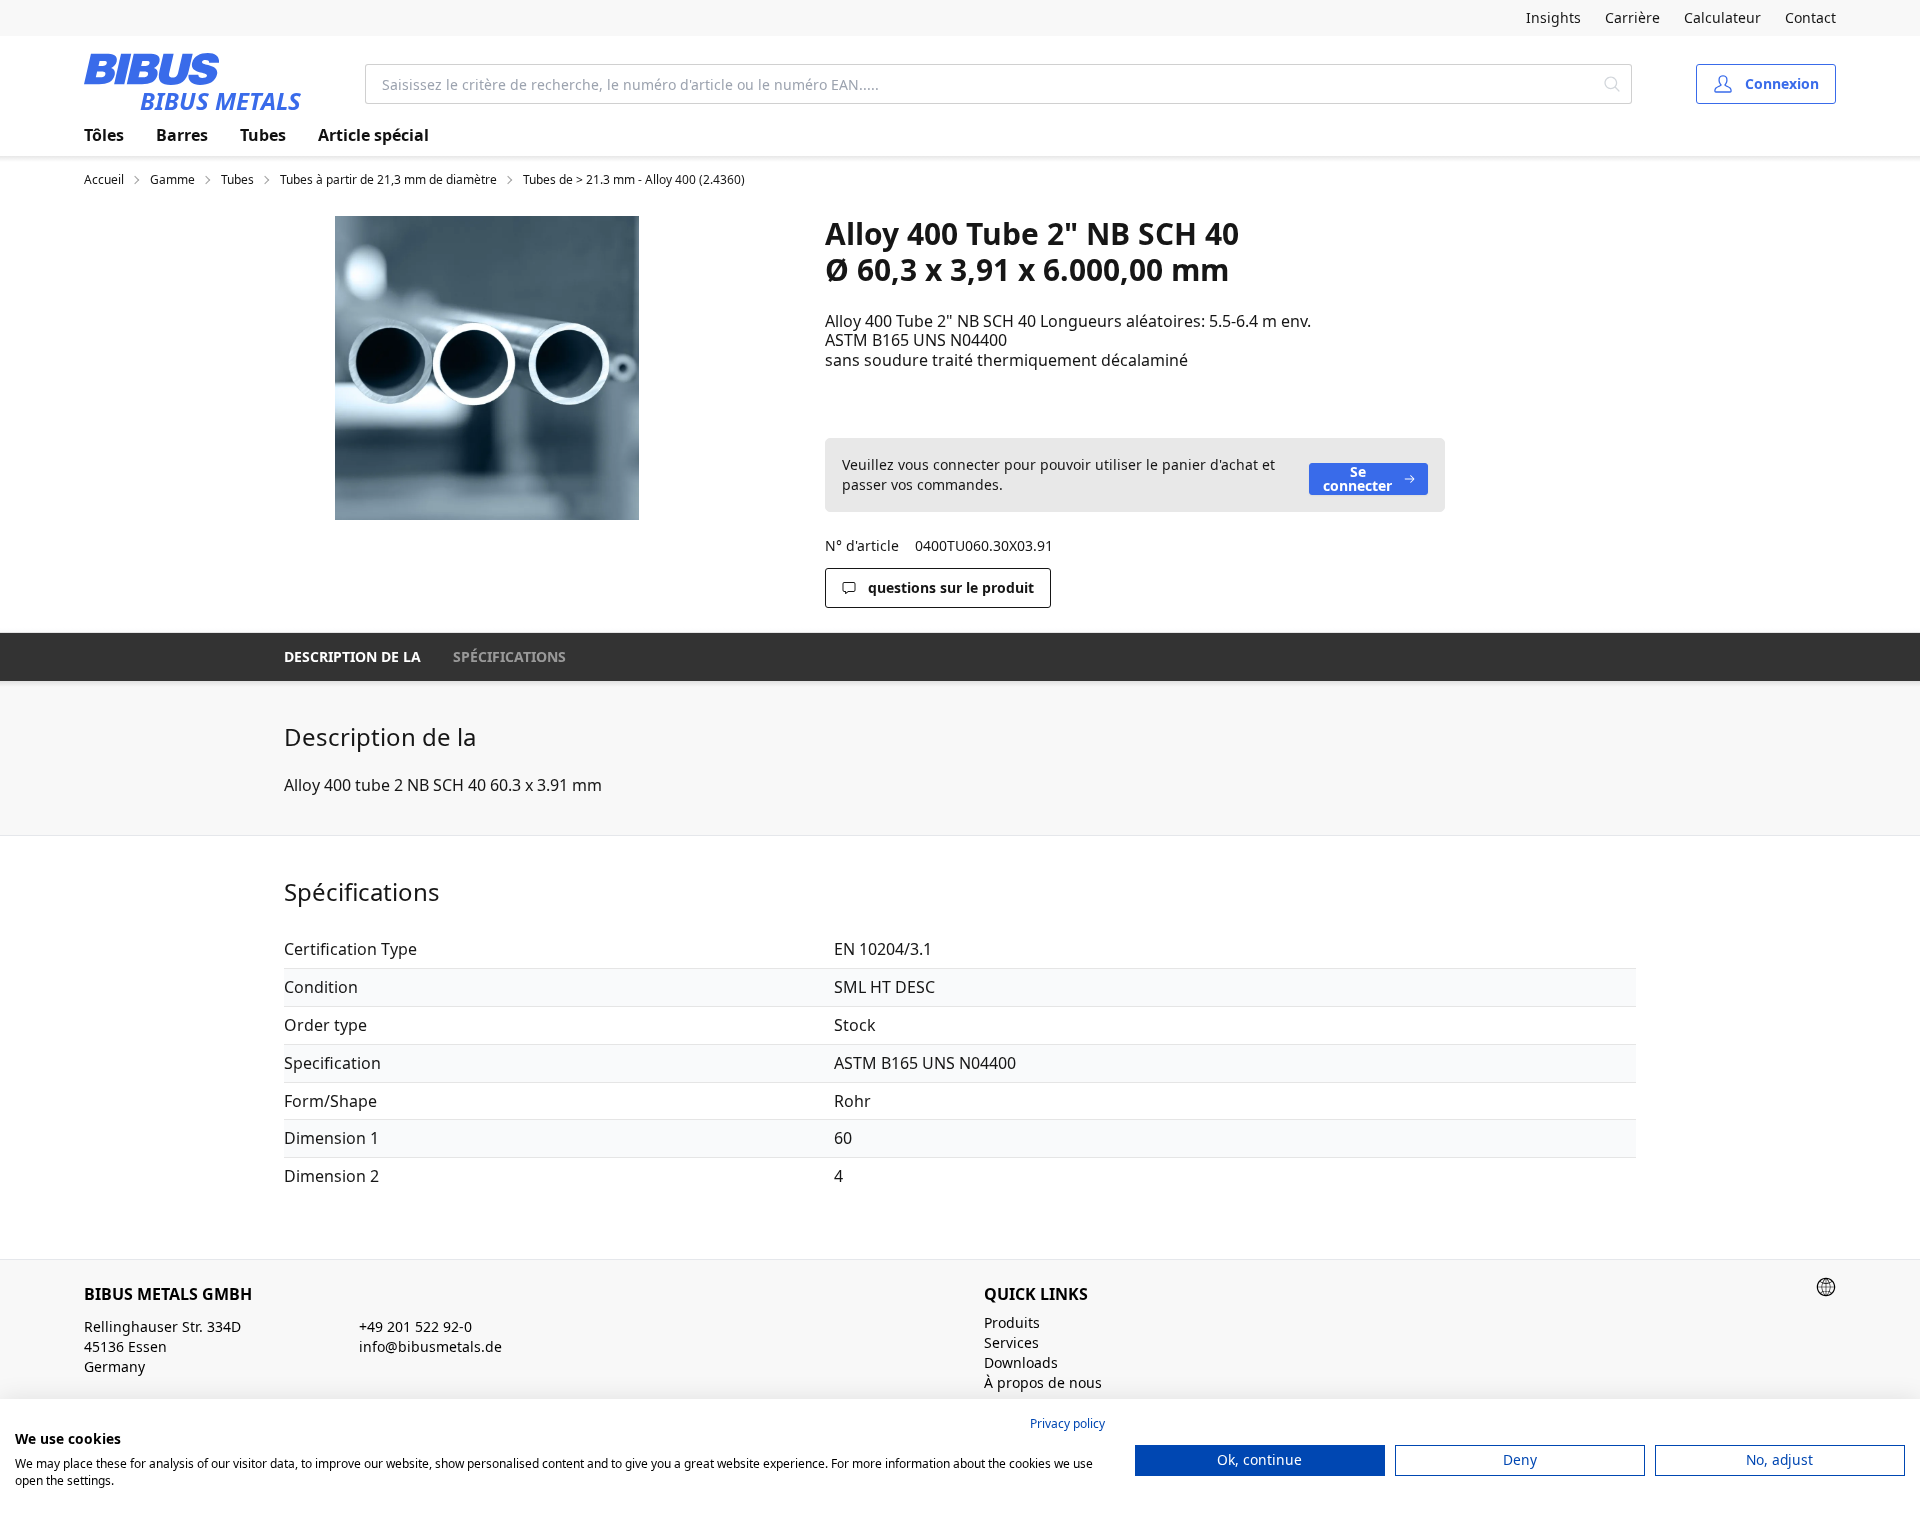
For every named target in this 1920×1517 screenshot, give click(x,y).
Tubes (263, 135)
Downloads (1021, 1362)
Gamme (172, 180)
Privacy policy (1067, 1423)
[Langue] (1826, 1287)
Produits (1012, 1322)
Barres (182, 135)
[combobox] (979, 84)
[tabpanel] (487, 368)
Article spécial (373, 135)
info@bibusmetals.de (430, 1346)
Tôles (104, 135)
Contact (1810, 17)
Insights (1553, 17)
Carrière (1632, 17)
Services (1011, 1342)
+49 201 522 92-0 (415, 1326)
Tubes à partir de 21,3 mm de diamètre (388, 180)
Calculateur (1722, 17)
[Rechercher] (1612, 84)
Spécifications (509, 656)
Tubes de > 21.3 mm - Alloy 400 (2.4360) (634, 180)
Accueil (104, 180)
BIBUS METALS (220, 100)
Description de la (352, 656)
